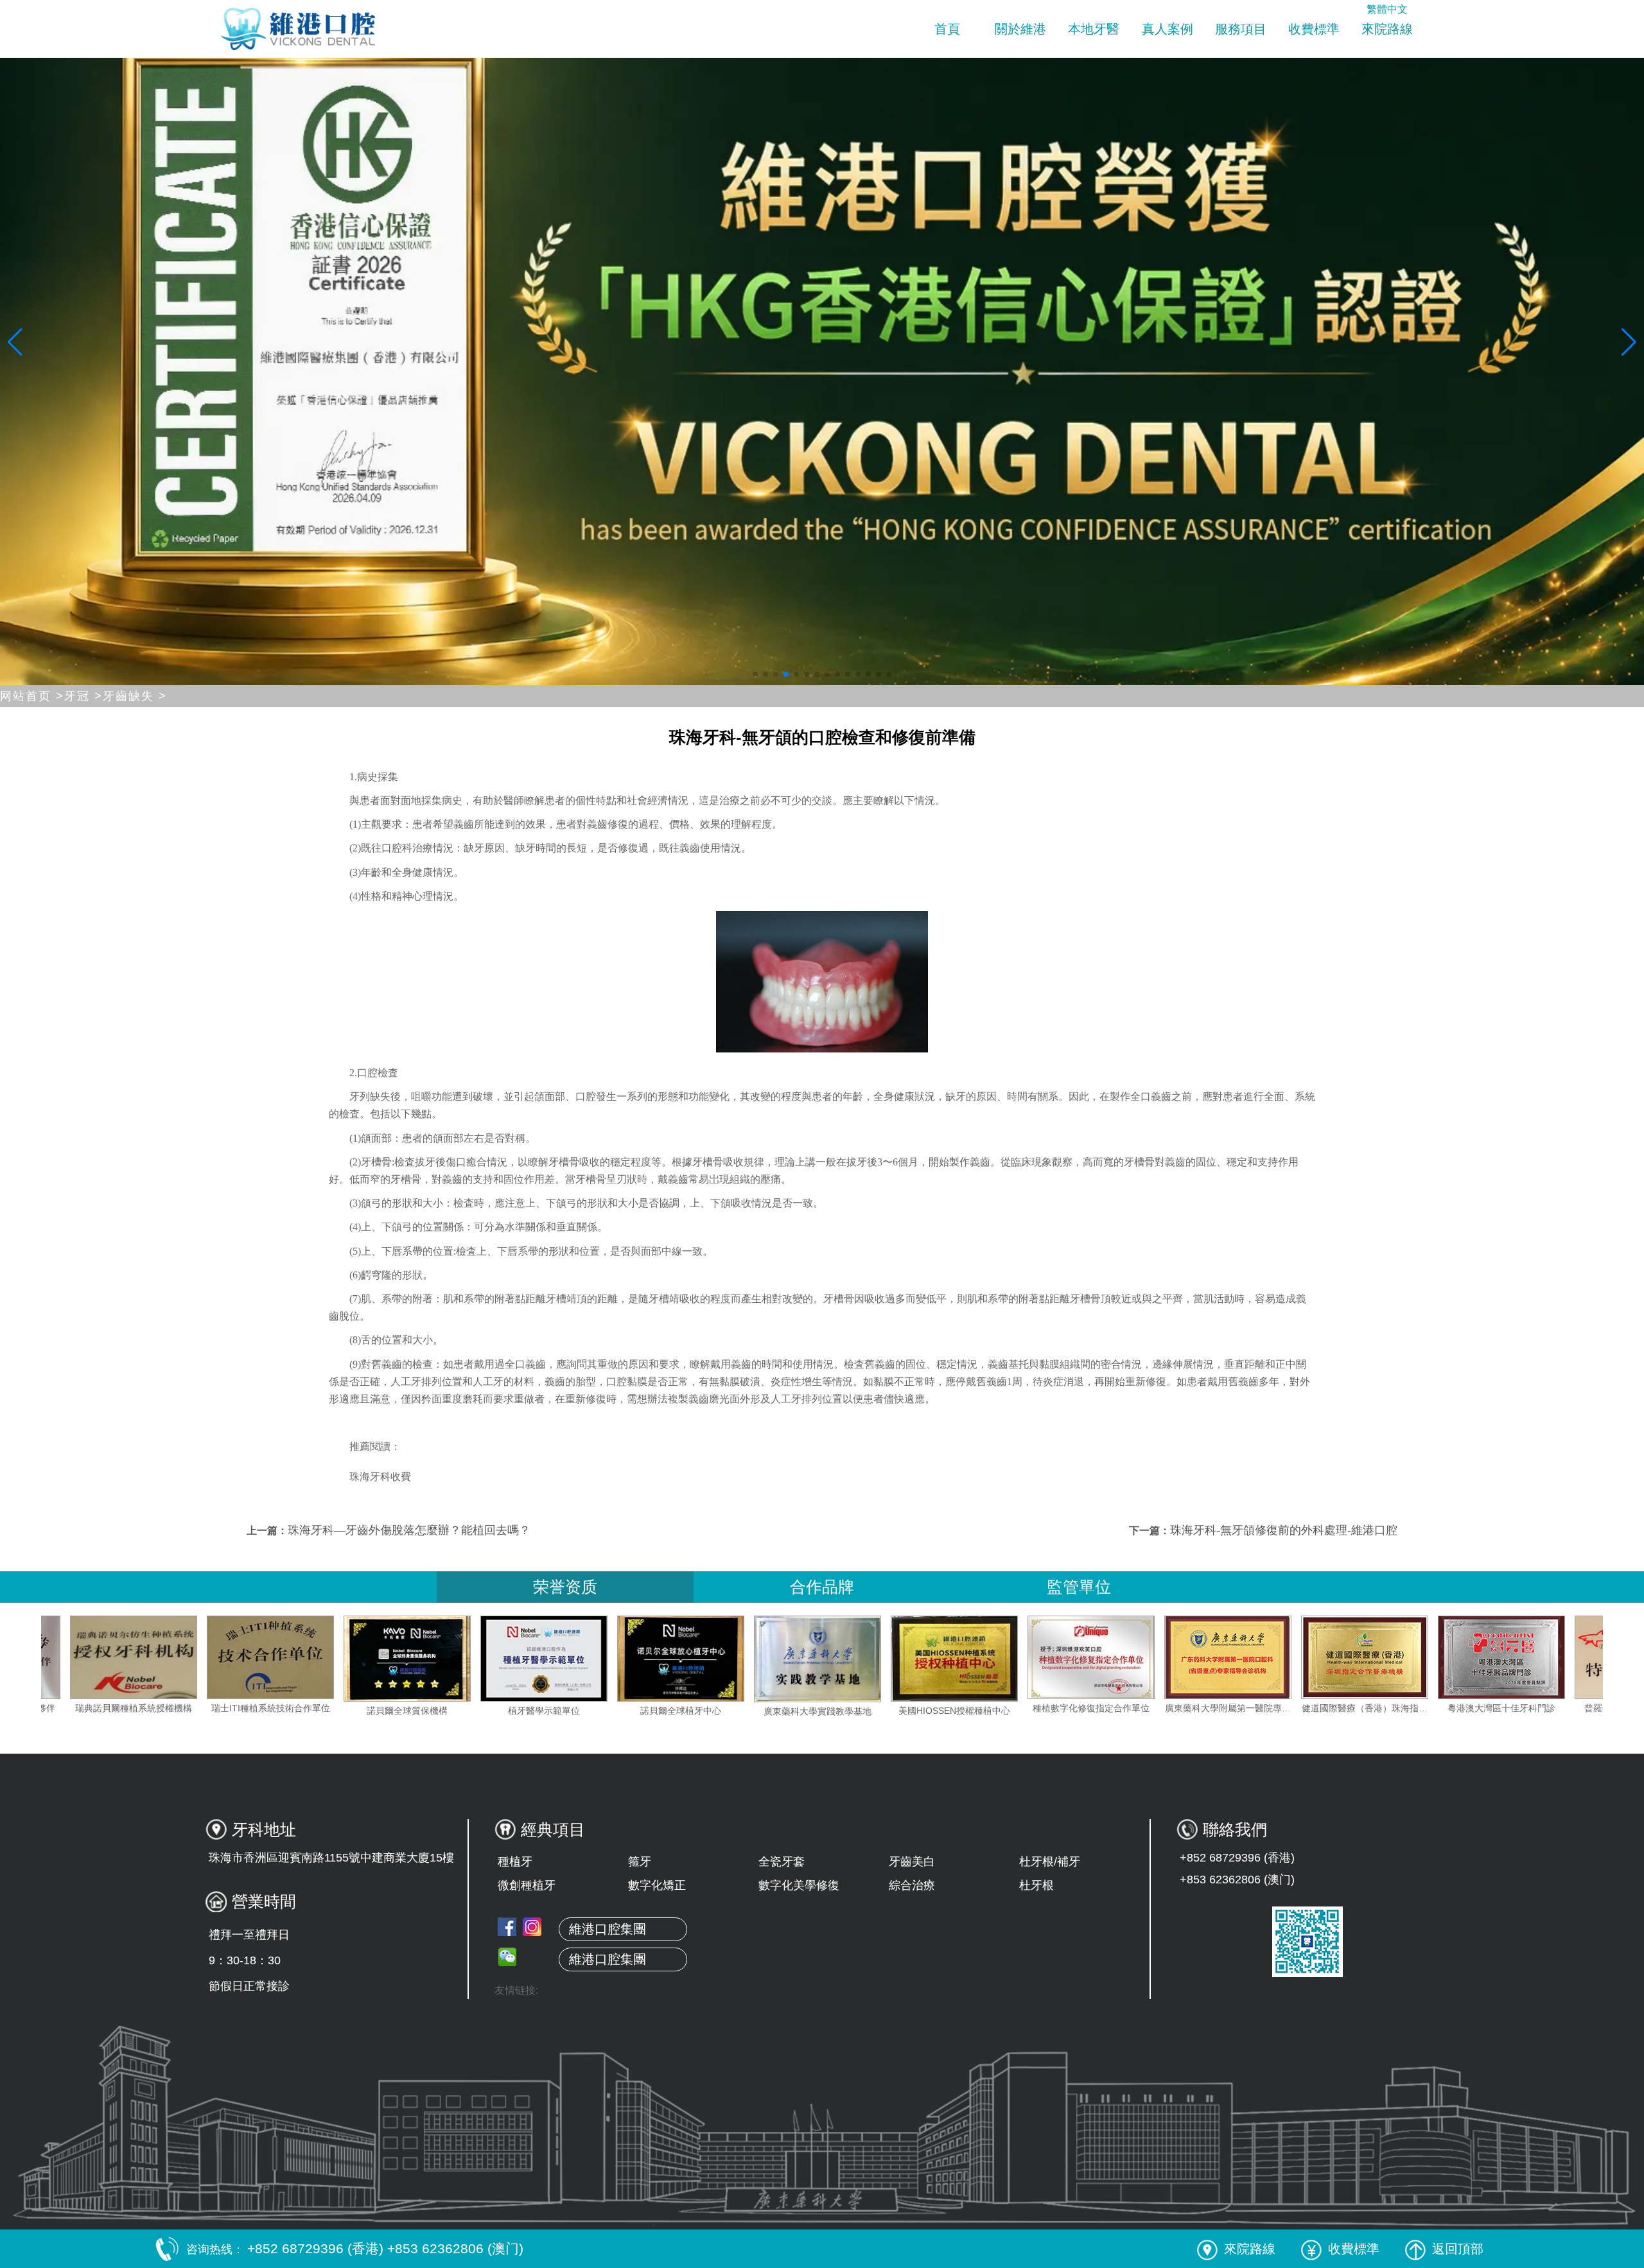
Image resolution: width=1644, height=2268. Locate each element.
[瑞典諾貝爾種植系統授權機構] (295, 1657)
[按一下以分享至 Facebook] (507, 1927)
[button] (755, 674)
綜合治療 (912, 1885)
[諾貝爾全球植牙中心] (842, 1659)
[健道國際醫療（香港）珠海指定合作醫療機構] (1526, 1657)
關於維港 (1020, 29)
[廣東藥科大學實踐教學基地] (979, 1659)
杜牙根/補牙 (1050, 1862)
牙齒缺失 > (135, 696)
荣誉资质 (565, 1587)
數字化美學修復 (799, 1885)
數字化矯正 (657, 1885)
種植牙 (515, 1862)
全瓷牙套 (782, 1862)
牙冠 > (83, 696)
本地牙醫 (1094, 29)
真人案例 (1167, 29)
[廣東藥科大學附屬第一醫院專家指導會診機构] (1389, 1657)
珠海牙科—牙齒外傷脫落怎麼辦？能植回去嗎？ (409, 1530)
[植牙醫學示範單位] (705, 1659)
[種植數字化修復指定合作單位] (1252, 1657)
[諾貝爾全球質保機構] (568, 1659)
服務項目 (1241, 29)
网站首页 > (32, 696)
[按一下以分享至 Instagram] (532, 1927)
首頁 (947, 29)
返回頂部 (1458, 2249)
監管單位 (1079, 1587)
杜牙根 (1036, 1885)
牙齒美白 (912, 1862)
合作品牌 (822, 1587)
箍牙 (640, 1862)
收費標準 (1314, 29)
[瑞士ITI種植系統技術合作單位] (432, 1657)
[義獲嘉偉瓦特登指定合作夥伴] (158, 1657)
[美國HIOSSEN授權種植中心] (1115, 1659)
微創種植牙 (527, 1885)
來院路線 (1387, 29)
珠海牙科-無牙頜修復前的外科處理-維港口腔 (1284, 1530)
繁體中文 (1387, 9)
